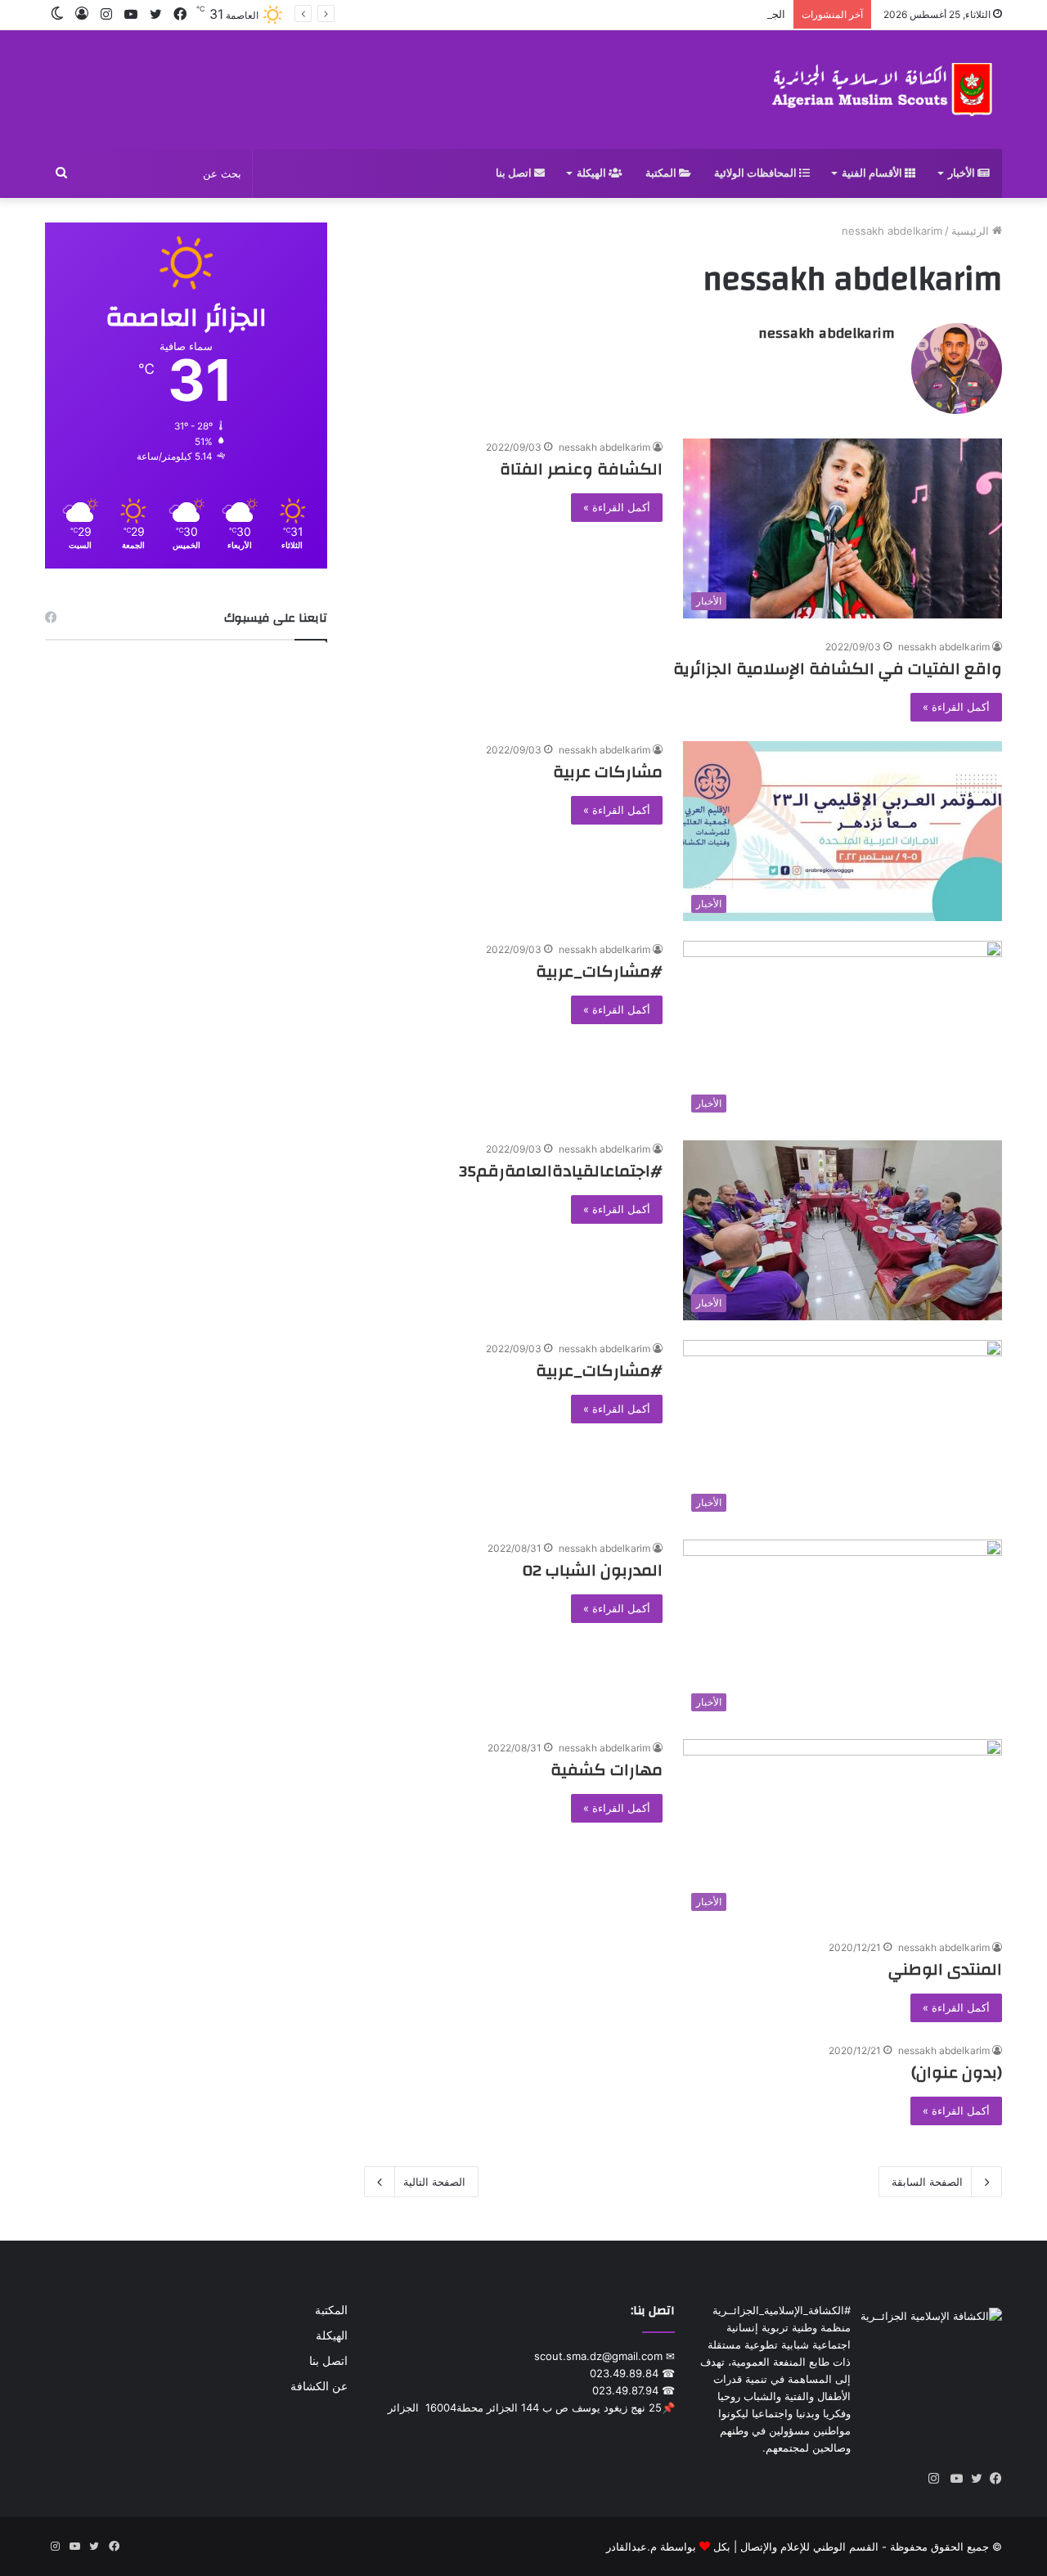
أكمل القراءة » (617, 507)
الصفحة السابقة (927, 2182)
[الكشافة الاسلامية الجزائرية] (884, 90)
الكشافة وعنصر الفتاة (581, 469)
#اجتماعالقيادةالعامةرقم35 (561, 1171)
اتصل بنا (515, 173)
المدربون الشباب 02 (593, 1570)
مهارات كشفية (607, 1770)
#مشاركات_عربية (599, 971)
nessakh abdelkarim (827, 333)
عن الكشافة (319, 2386)
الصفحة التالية (434, 2182)
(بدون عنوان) (957, 2072)
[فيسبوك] (992, 2479)
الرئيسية (972, 231)
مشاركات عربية (608, 772)
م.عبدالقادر (631, 2547)
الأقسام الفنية (873, 173)
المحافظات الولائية (757, 173)
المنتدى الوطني (945, 1969)
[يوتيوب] (953, 2479)
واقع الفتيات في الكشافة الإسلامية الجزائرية (838, 669)
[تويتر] (973, 2479)
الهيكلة (593, 173)
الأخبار (963, 173)
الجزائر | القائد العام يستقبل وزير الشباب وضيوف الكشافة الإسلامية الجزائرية (612, 14)
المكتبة (662, 173)
